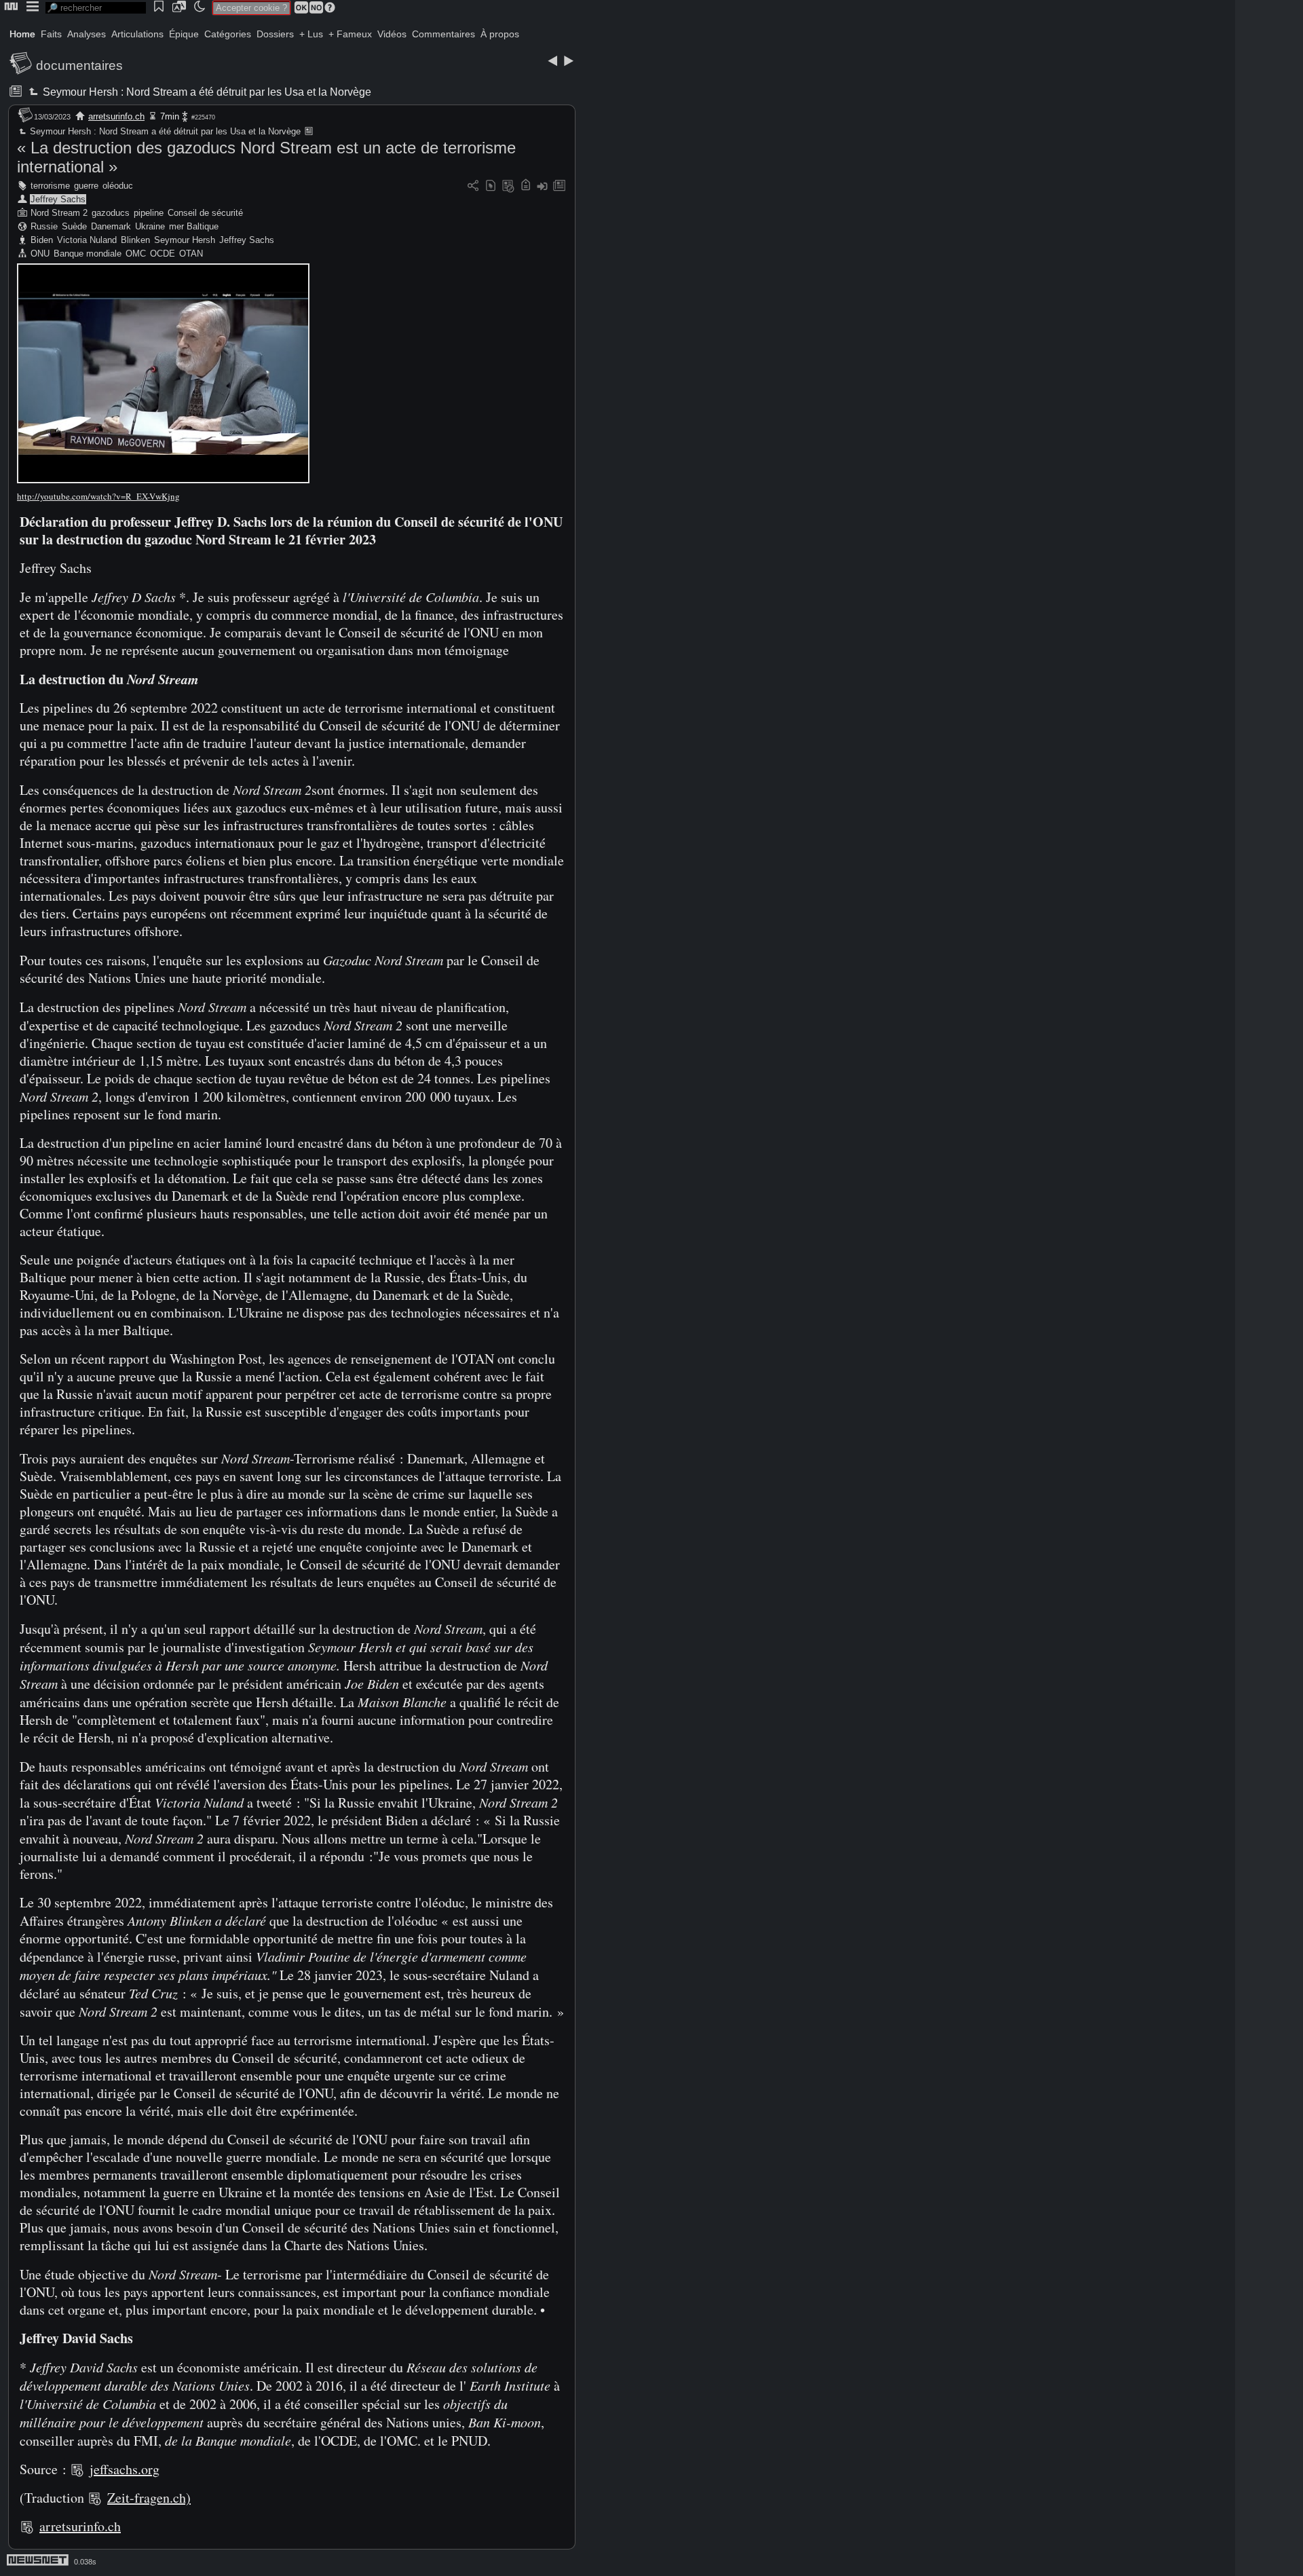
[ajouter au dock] (542, 186)
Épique (184, 34)
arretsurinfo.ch (116, 116)
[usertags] (491, 186)
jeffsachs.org (125, 2469)
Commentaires (443, 34)
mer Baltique (194, 226)
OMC (136, 254)
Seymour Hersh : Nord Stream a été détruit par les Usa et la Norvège (206, 92)
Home (22, 34)
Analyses (87, 34)
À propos (500, 34)
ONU (40, 254)
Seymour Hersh (185, 240)
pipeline (149, 213)
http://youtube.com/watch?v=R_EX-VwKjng (98, 496)
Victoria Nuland (87, 240)
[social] (473, 186)
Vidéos (392, 34)
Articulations (137, 34)
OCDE (163, 254)
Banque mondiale (88, 254)
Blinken (135, 240)
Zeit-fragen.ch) (149, 2498)
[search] (96, 8)
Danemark (111, 226)
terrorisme (50, 186)
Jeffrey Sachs (58, 199)
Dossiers (275, 34)
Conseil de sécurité (205, 213)
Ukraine (150, 226)
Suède (74, 226)
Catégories (228, 34)
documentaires (79, 66)
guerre (86, 186)
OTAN (191, 254)
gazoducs (111, 213)
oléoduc (118, 186)
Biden (42, 240)
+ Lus (311, 34)
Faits (51, 34)
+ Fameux (350, 34)
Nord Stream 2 (59, 213)
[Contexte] (508, 186)
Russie (44, 226)
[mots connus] (526, 186)
